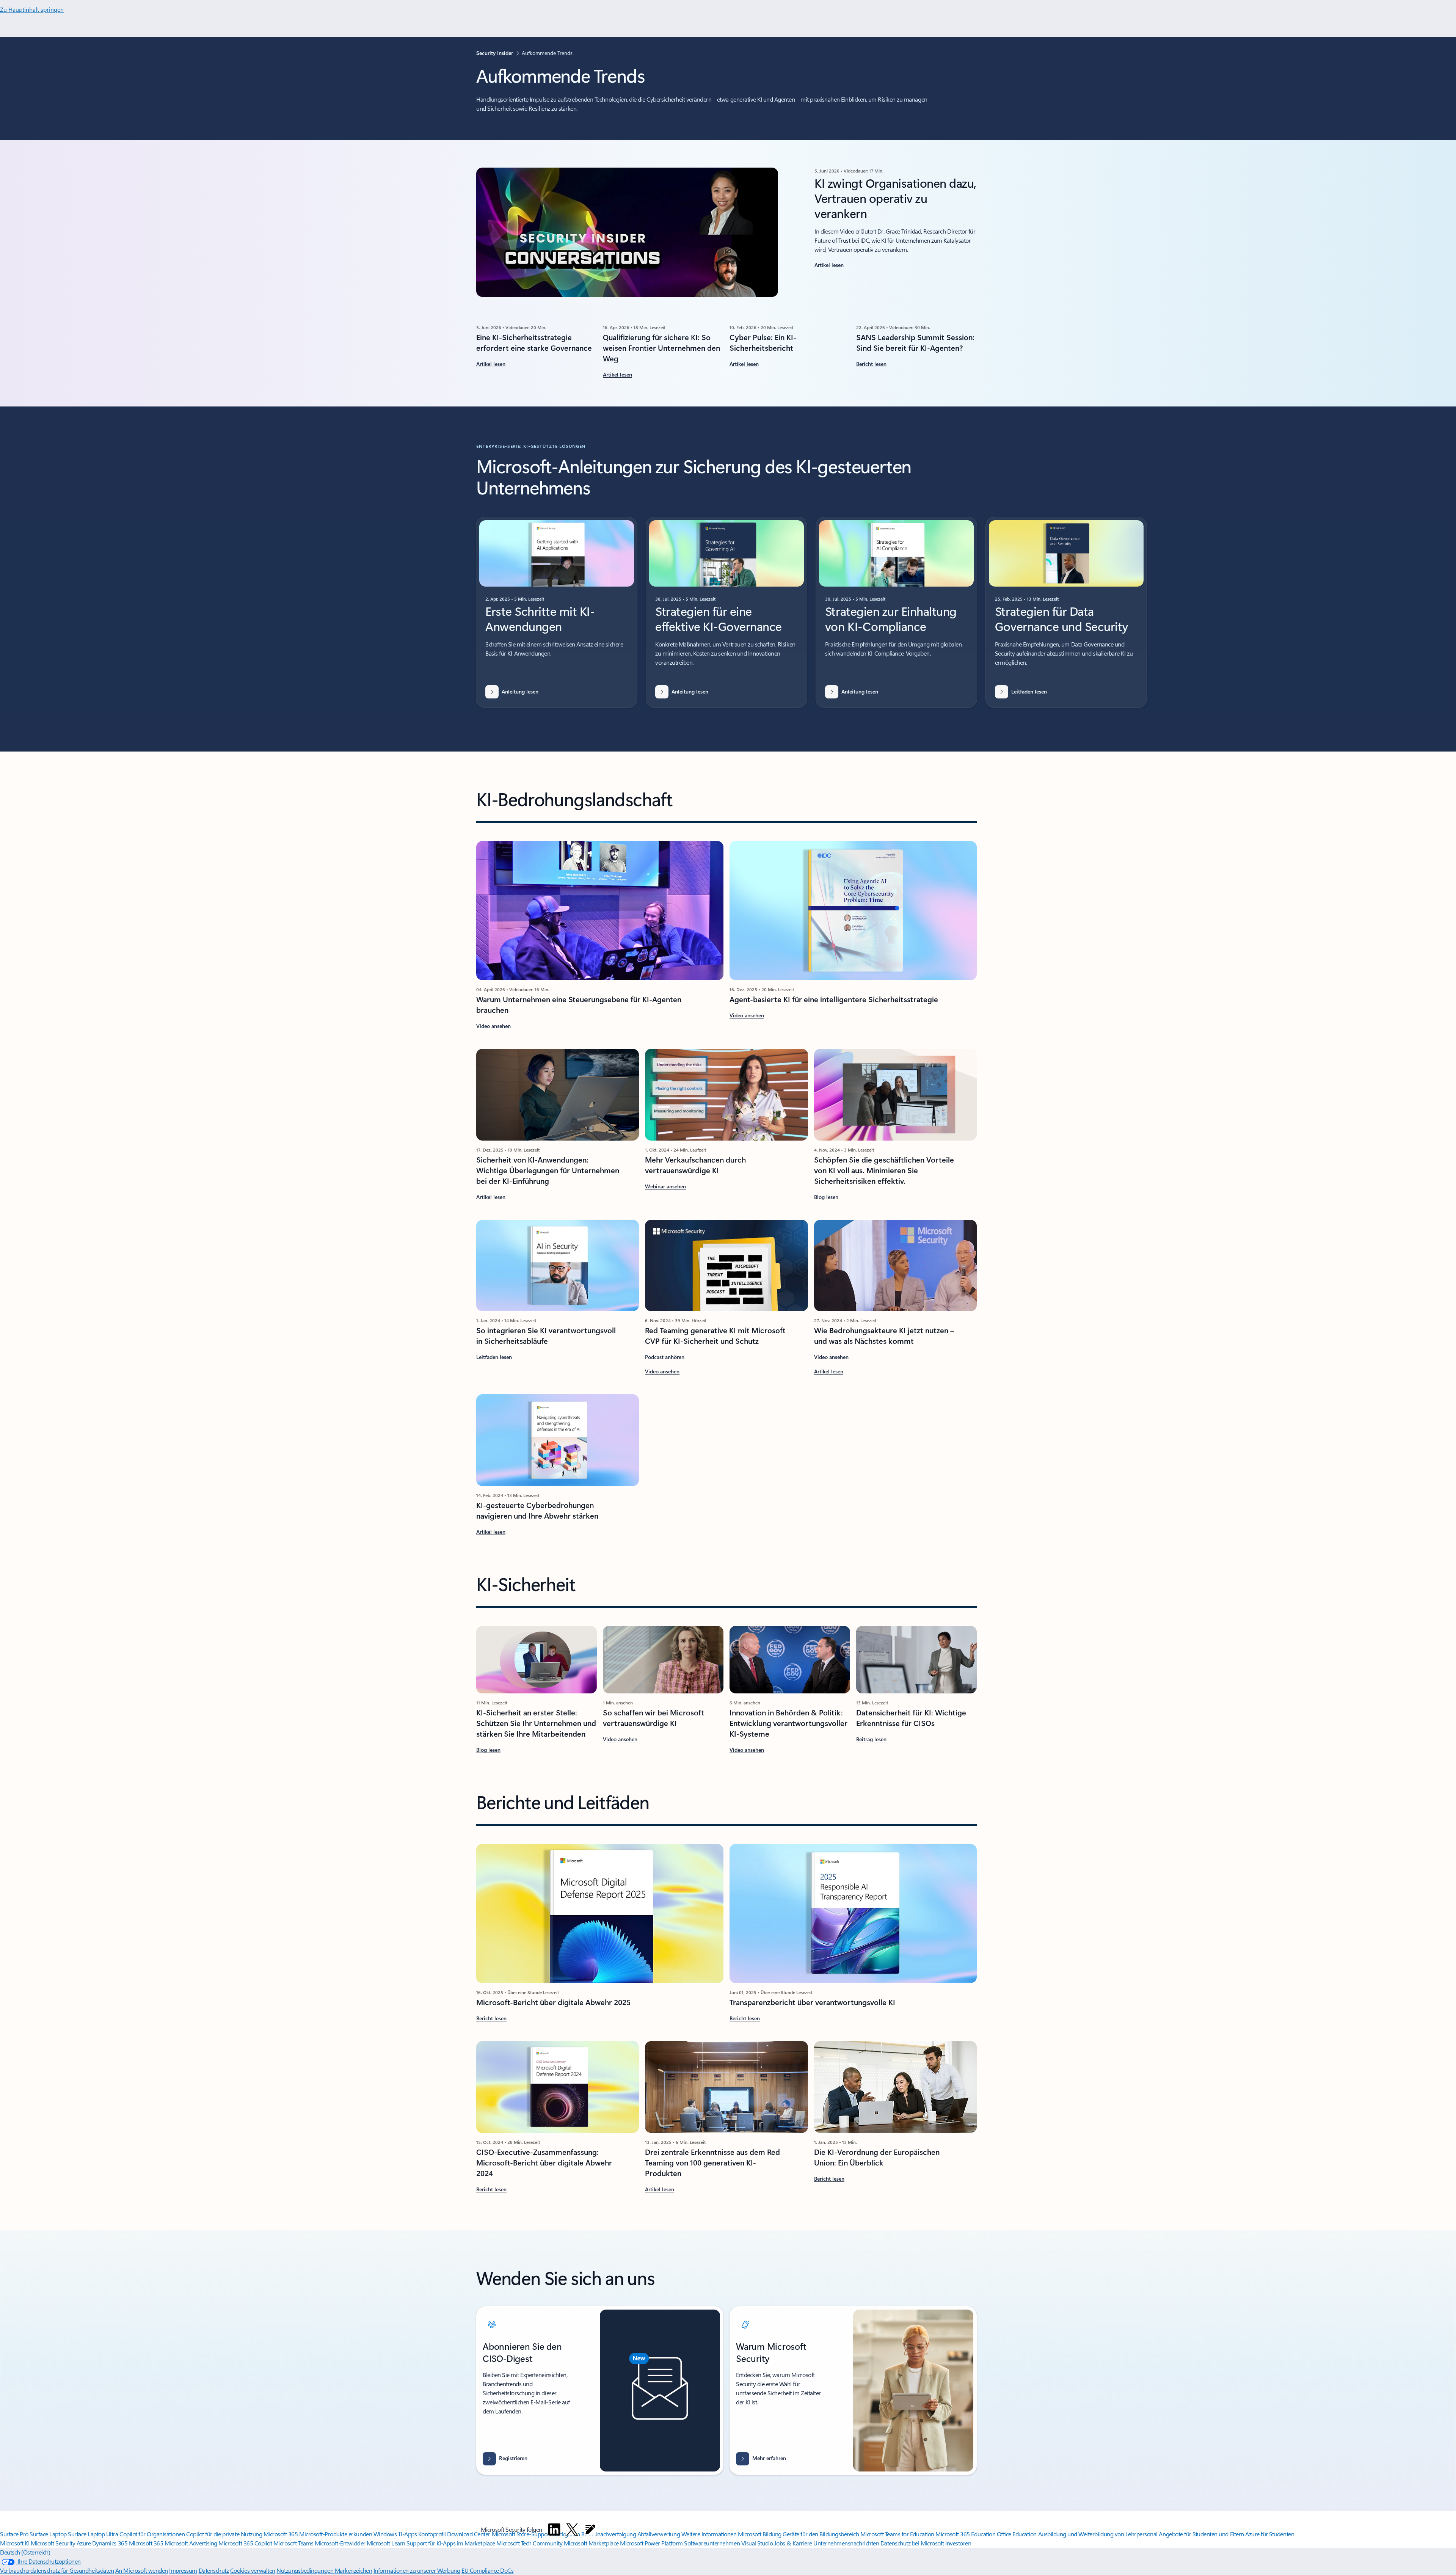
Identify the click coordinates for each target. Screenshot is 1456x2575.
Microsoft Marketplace (591, 2543)
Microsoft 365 (281, 2534)
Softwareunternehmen (712, 2543)
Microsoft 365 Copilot (245, 2543)
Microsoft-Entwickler (340, 2543)
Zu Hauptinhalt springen (32, 9)
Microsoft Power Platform (651, 2543)
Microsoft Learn (386, 2543)
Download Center (469, 2534)
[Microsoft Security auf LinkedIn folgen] (554, 2529)
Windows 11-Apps (395, 2534)
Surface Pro (14, 2534)
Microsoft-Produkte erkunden (336, 2534)
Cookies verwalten (253, 2570)
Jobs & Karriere (793, 2543)
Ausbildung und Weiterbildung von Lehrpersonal (1098, 2534)
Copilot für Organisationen (152, 2534)
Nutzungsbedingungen (305, 2570)
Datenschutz (214, 2570)
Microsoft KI (15, 2543)
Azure (84, 2543)
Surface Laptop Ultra (93, 2534)
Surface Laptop (48, 2534)
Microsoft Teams (293, 2543)
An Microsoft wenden (142, 2570)
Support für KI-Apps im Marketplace (451, 2543)
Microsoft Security (53, 2543)
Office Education (1017, 2534)
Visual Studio (757, 2543)
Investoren (958, 2543)
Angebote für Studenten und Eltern (1201, 2534)
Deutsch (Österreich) (25, 2552)
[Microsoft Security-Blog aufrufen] (590, 2529)
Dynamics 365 (110, 2543)
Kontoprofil (432, 2534)
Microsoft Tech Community (529, 2543)
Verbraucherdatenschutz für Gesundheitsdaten (57, 2570)
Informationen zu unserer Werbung (417, 2570)
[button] (620, 1740)
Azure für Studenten (1270, 2534)
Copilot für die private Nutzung (224, 2534)
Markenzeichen (354, 2570)
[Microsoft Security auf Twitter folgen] (572, 2529)
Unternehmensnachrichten (846, 2543)
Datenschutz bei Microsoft (912, 2543)
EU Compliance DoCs (487, 2570)
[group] (557, 612)
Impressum (183, 2570)
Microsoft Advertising (191, 2543)
